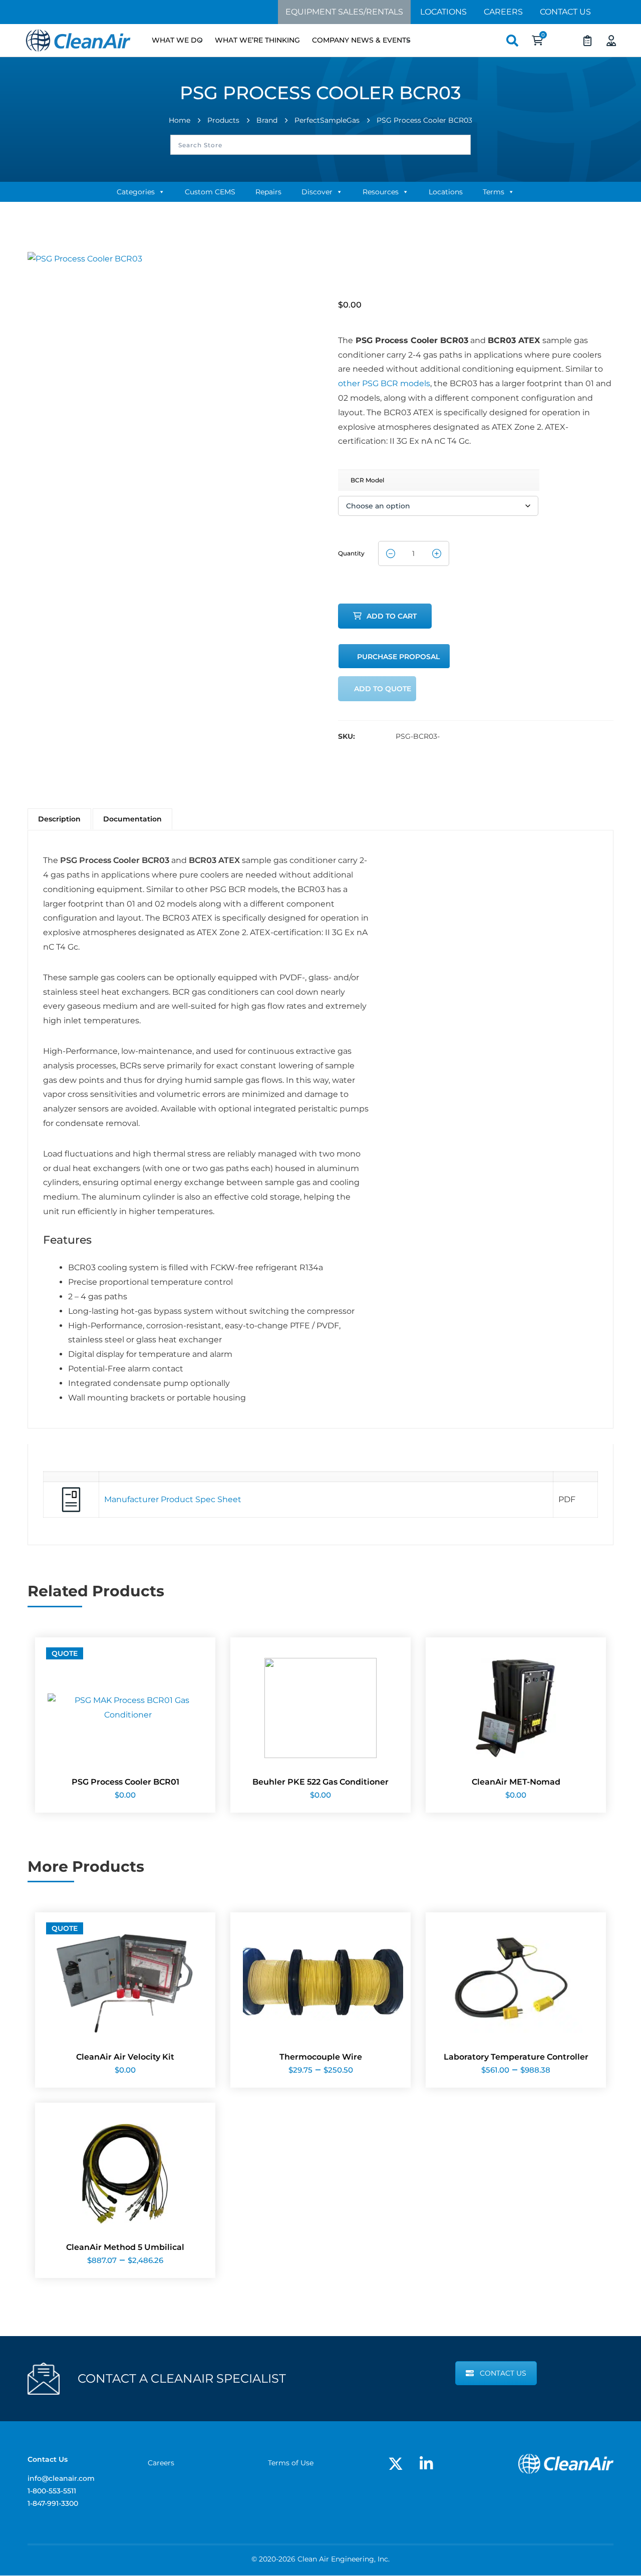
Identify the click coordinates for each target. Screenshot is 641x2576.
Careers (503, 12)
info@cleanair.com (61, 2478)
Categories (136, 192)
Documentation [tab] (132, 819)
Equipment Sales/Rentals (344, 12)
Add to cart (392, 616)
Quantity (351, 550)
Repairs (268, 192)
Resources (381, 192)
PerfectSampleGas (327, 120)
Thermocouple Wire (321, 2057)
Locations (443, 12)
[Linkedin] (426, 2464)
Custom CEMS (210, 192)
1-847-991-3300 (53, 2503)
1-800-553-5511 (52, 2491)
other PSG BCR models (384, 383)
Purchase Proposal (398, 657)
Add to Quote (383, 689)
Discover (317, 192)
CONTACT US (503, 2373)
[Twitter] (396, 2464)
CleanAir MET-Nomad (516, 1782)
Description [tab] (59, 819)
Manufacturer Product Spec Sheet (173, 1499)
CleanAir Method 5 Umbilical (125, 2247)
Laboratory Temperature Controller (516, 2057)
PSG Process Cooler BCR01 (125, 1782)
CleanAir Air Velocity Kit (125, 2057)
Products (223, 120)
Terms (494, 192)
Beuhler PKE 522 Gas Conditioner (320, 1782)
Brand (267, 120)
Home (180, 120)
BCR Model (367, 480)
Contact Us (565, 12)
